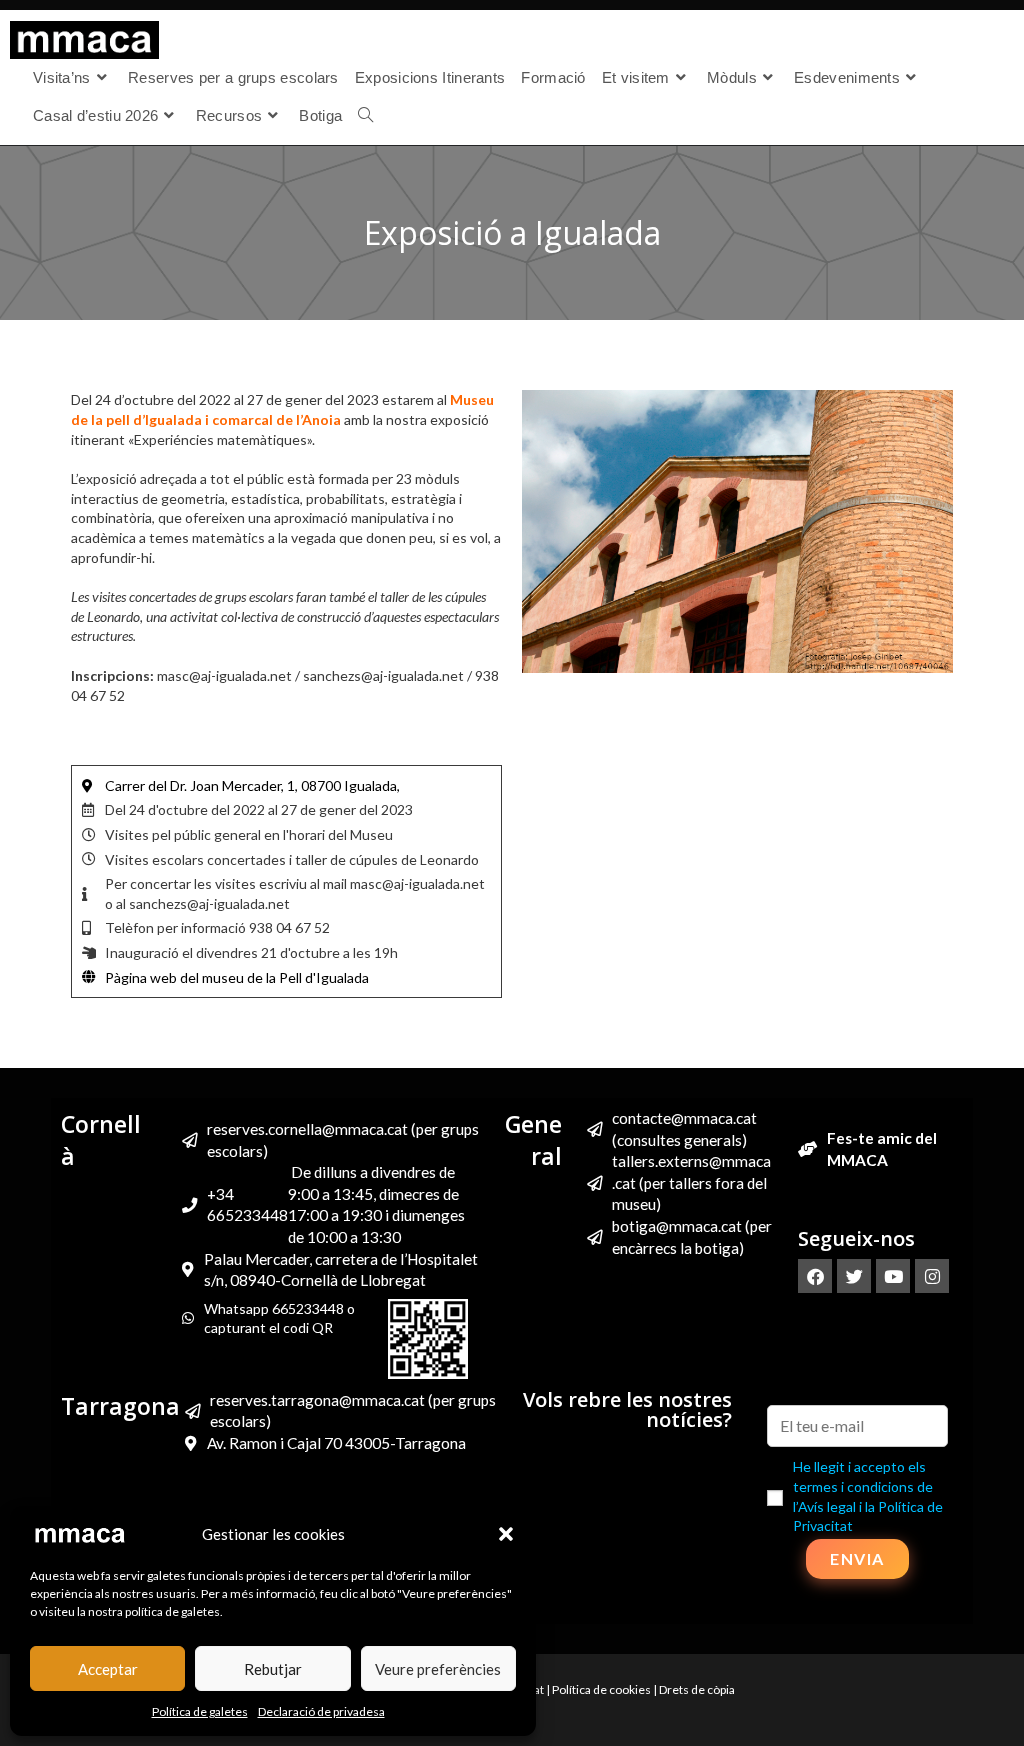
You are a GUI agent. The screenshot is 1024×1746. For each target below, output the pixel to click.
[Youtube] (893, 1276)
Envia (857, 1558)
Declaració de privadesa (321, 1711)
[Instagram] (932, 1276)
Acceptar (108, 1669)
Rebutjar (273, 1669)
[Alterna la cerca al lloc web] (365, 116)
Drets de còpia (697, 1689)
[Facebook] (815, 1276)
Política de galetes (200, 1711)
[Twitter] (854, 1276)
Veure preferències (438, 1669)
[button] (506, 1534)
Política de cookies (601, 1689)
